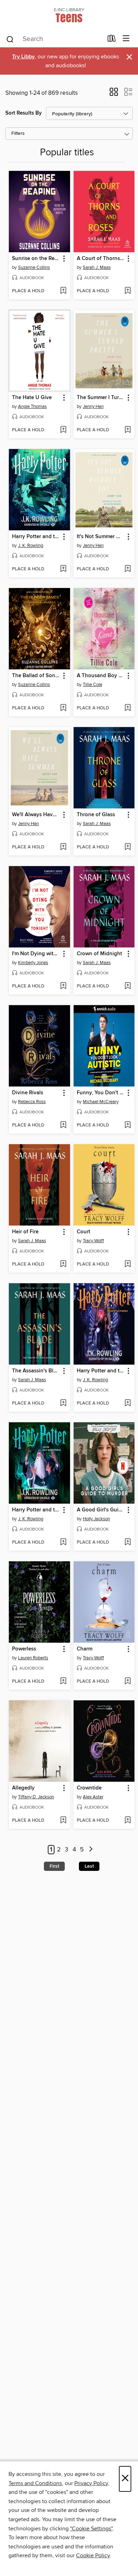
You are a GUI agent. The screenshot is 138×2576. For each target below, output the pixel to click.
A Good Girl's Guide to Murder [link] (101, 1510)
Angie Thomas (32, 407)
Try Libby (23, 57)
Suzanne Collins (34, 267)
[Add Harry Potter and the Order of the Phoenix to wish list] (128, 1404)
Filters (18, 134)
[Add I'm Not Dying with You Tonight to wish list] (63, 986)
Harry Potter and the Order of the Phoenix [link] (101, 1371)
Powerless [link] (24, 1649)
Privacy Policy (91, 2483)
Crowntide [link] (89, 1788)
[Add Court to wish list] (128, 1264)
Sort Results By (24, 113)
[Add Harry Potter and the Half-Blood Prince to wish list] (63, 1543)
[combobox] (54, 39)
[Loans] (112, 40)
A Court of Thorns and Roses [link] (101, 259)
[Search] (10, 39)
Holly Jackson (96, 1519)
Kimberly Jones (33, 963)
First (54, 1866)
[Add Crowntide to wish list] (128, 1821)
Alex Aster (93, 1797)
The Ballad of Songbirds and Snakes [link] (36, 676)
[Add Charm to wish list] (128, 1682)
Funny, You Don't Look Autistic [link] (101, 1093)
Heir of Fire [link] (25, 1232)
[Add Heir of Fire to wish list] (63, 1264)
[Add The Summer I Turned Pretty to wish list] (128, 430)
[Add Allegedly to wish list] (63, 1821)
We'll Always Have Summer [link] (36, 815)
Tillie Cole (93, 685)
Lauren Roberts (33, 1658)
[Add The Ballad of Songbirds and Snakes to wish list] (63, 708)
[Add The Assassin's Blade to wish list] (63, 1404)
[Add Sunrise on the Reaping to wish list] (63, 291)
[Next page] (91, 1850)
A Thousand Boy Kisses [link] (101, 676)
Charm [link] (85, 1649)
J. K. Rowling (31, 546)
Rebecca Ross (32, 1102)
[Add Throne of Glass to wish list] (128, 847)
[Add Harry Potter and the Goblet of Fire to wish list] (63, 569)
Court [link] (84, 1232)
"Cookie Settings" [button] (91, 2529)
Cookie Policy (93, 2555)
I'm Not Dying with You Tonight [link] (36, 954)
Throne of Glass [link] (96, 815)
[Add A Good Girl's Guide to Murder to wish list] (128, 1543)
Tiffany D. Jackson (36, 1797)
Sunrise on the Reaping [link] (36, 259)
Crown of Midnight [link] (99, 954)
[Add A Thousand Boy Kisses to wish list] (128, 708)
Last (89, 1866)
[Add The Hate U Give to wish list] (63, 430)
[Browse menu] (126, 39)
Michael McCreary (101, 1102)
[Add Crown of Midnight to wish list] (128, 986)
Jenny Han (93, 407)
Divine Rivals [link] (28, 1093)
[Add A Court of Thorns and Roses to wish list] (128, 291)
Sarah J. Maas (97, 267)
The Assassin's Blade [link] (36, 1371)
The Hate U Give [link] (32, 398)
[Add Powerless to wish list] (63, 1682)
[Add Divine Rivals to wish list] (63, 1125)
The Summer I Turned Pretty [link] (101, 398)
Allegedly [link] (23, 1788)
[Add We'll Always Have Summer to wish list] (63, 847)
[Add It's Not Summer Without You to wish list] (128, 569)
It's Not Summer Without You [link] (101, 537)
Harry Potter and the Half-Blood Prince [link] (36, 1510)
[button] (114, 94)
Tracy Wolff (93, 1241)
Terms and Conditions (35, 2483)
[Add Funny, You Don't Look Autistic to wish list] (128, 1125)
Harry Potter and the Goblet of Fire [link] (36, 537)
